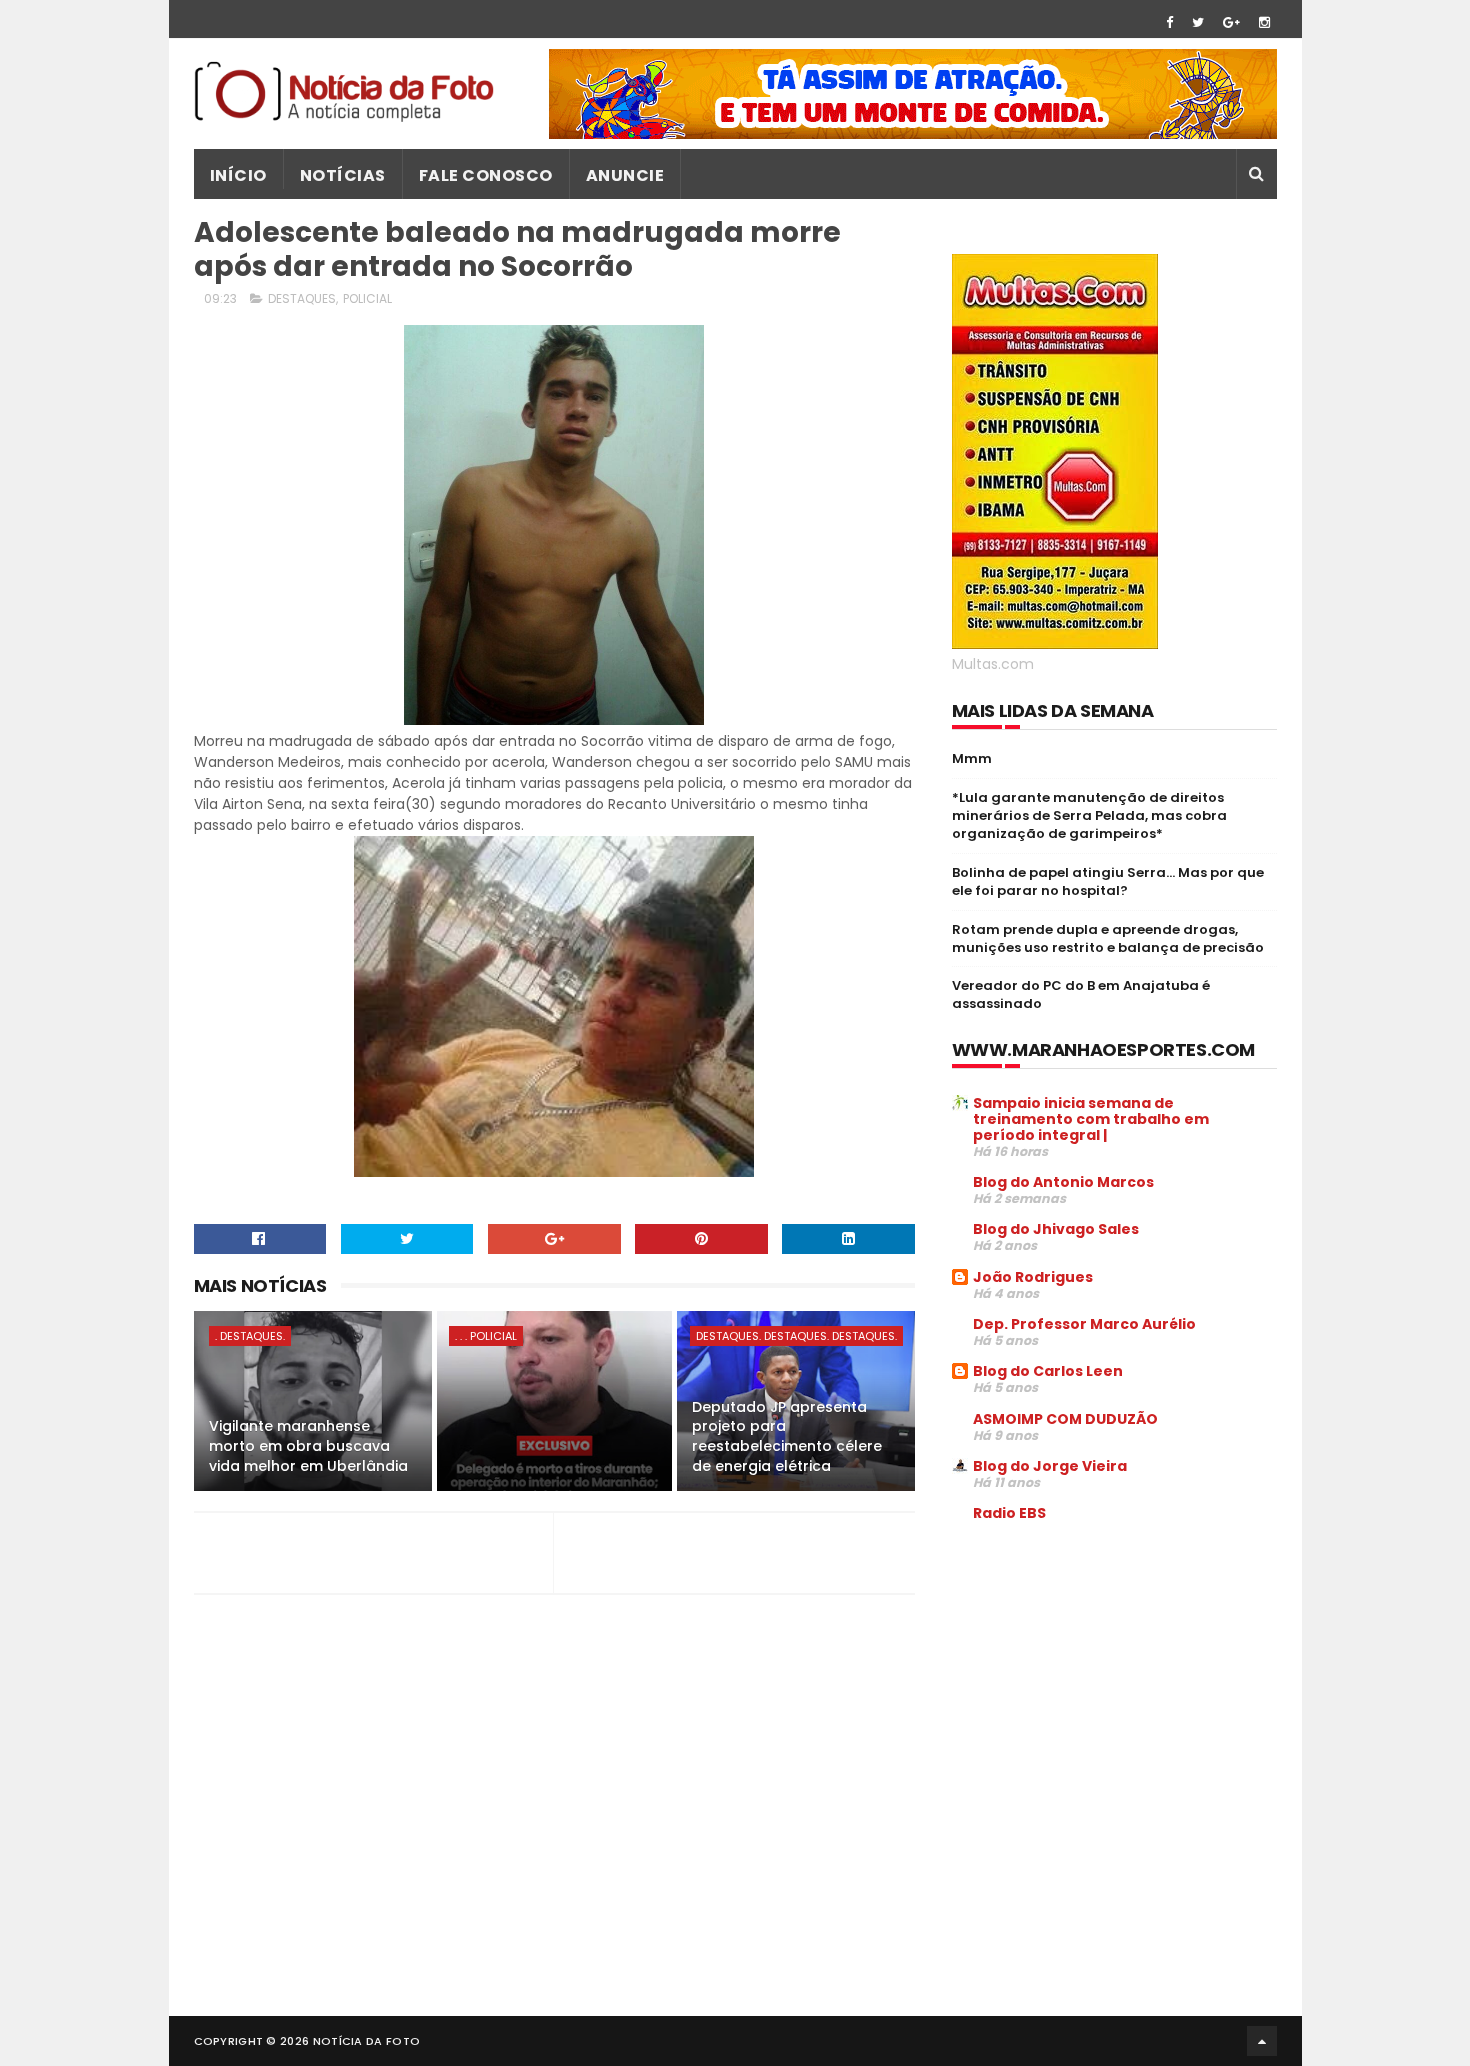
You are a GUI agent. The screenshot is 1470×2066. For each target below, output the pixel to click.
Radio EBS (1009, 1513)
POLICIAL (367, 298)
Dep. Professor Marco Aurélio (1084, 1324)
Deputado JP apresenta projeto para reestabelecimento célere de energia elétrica (787, 1436)
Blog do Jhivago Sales (1056, 1229)
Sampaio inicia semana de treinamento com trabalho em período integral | (1091, 1119)
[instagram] (1264, 22)
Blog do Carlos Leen (1048, 1371)
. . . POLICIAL (486, 1336)
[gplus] (1231, 22)
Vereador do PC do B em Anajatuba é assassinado (1081, 994)
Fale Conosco (486, 175)
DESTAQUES (302, 298)
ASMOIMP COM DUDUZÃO (1065, 1419)
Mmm (972, 758)
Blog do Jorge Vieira (1050, 1466)
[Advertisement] (1120, 1690)
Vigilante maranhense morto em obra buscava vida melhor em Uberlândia (308, 1445)
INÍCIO (238, 175)
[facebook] (1169, 22)
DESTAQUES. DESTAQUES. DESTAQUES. (796, 1336)
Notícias (343, 175)
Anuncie (625, 175)
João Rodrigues (1033, 1277)
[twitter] (1198, 22)
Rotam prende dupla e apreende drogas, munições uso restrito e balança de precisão (1108, 938)
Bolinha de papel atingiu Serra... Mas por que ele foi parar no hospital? (1108, 881)
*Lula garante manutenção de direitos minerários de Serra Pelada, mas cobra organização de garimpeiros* (1089, 815)
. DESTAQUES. (250, 1336)
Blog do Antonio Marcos (1063, 1182)
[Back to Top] (1262, 2041)
